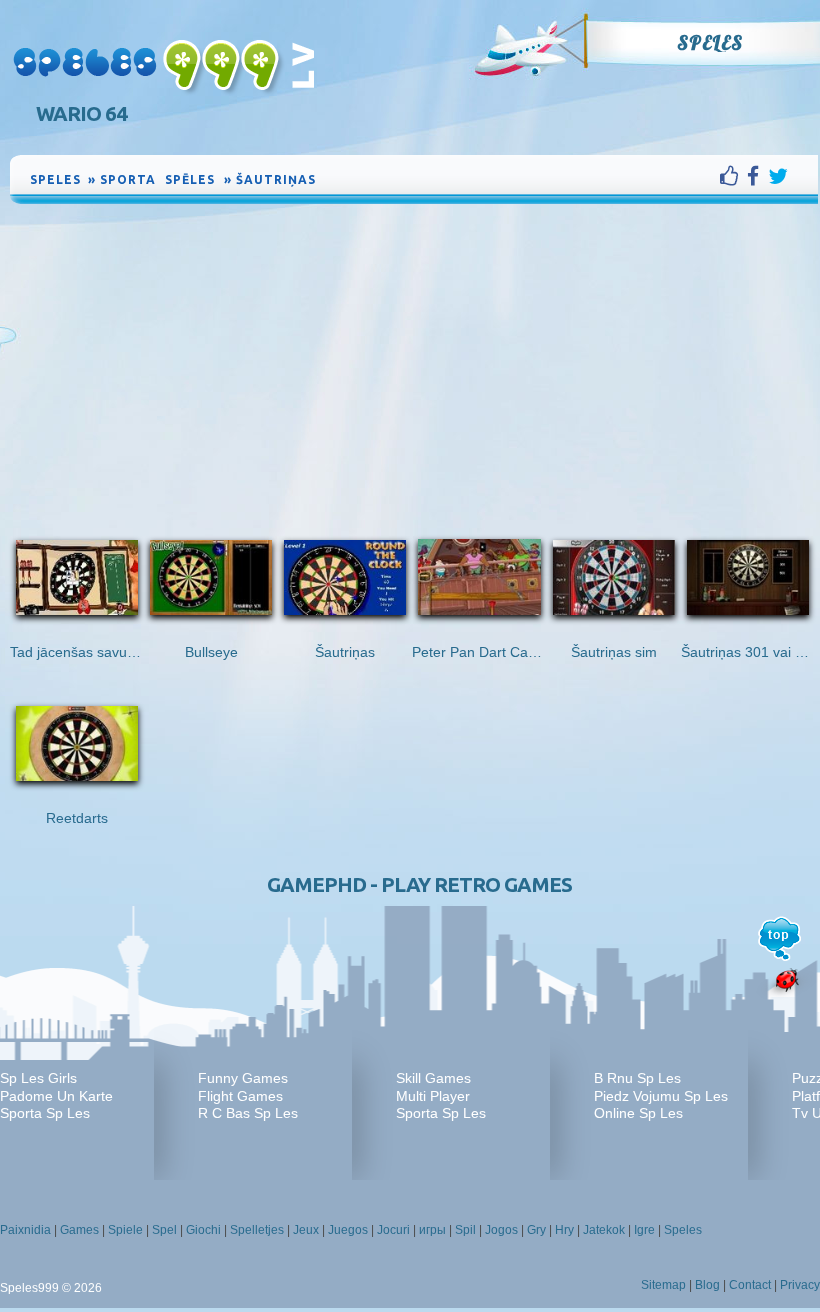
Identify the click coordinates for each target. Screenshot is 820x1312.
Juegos (348, 1230)
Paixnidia (25, 1230)
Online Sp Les (638, 1113)
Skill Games (433, 1078)
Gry (536, 1230)
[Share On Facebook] (757, 176)
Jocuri (393, 1230)
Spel (164, 1230)
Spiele (125, 1230)
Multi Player (433, 1096)
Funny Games (243, 1078)
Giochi (203, 1230)
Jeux (306, 1230)
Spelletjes (257, 1230)
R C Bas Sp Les (248, 1113)
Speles (710, 43)
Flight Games (240, 1096)
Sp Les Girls (38, 1078)
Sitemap (663, 1285)
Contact (750, 1285)
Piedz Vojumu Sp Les (661, 1096)
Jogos (501, 1230)
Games (79, 1230)
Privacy (800, 1285)
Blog (707, 1285)
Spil (465, 1230)
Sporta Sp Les (45, 1113)
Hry (564, 1230)
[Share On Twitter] (778, 176)
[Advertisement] (414, 358)
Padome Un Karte (56, 1096)
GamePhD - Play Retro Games (419, 884)
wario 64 (81, 113)
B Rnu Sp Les (637, 1078)
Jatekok (604, 1230)
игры (432, 1230)
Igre (644, 1230)
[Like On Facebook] (733, 176)
